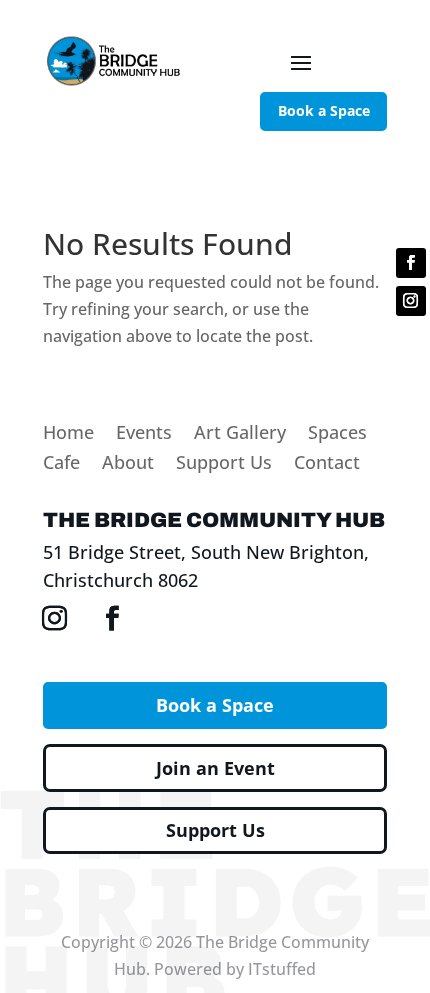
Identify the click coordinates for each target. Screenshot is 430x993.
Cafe (61, 464)
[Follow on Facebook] (411, 263)
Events (144, 434)
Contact (327, 464)
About (128, 464)
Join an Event (215, 768)
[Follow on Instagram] (411, 301)
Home (68, 434)
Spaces (337, 434)
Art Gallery (240, 434)
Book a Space (324, 110)
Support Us (224, 464)
